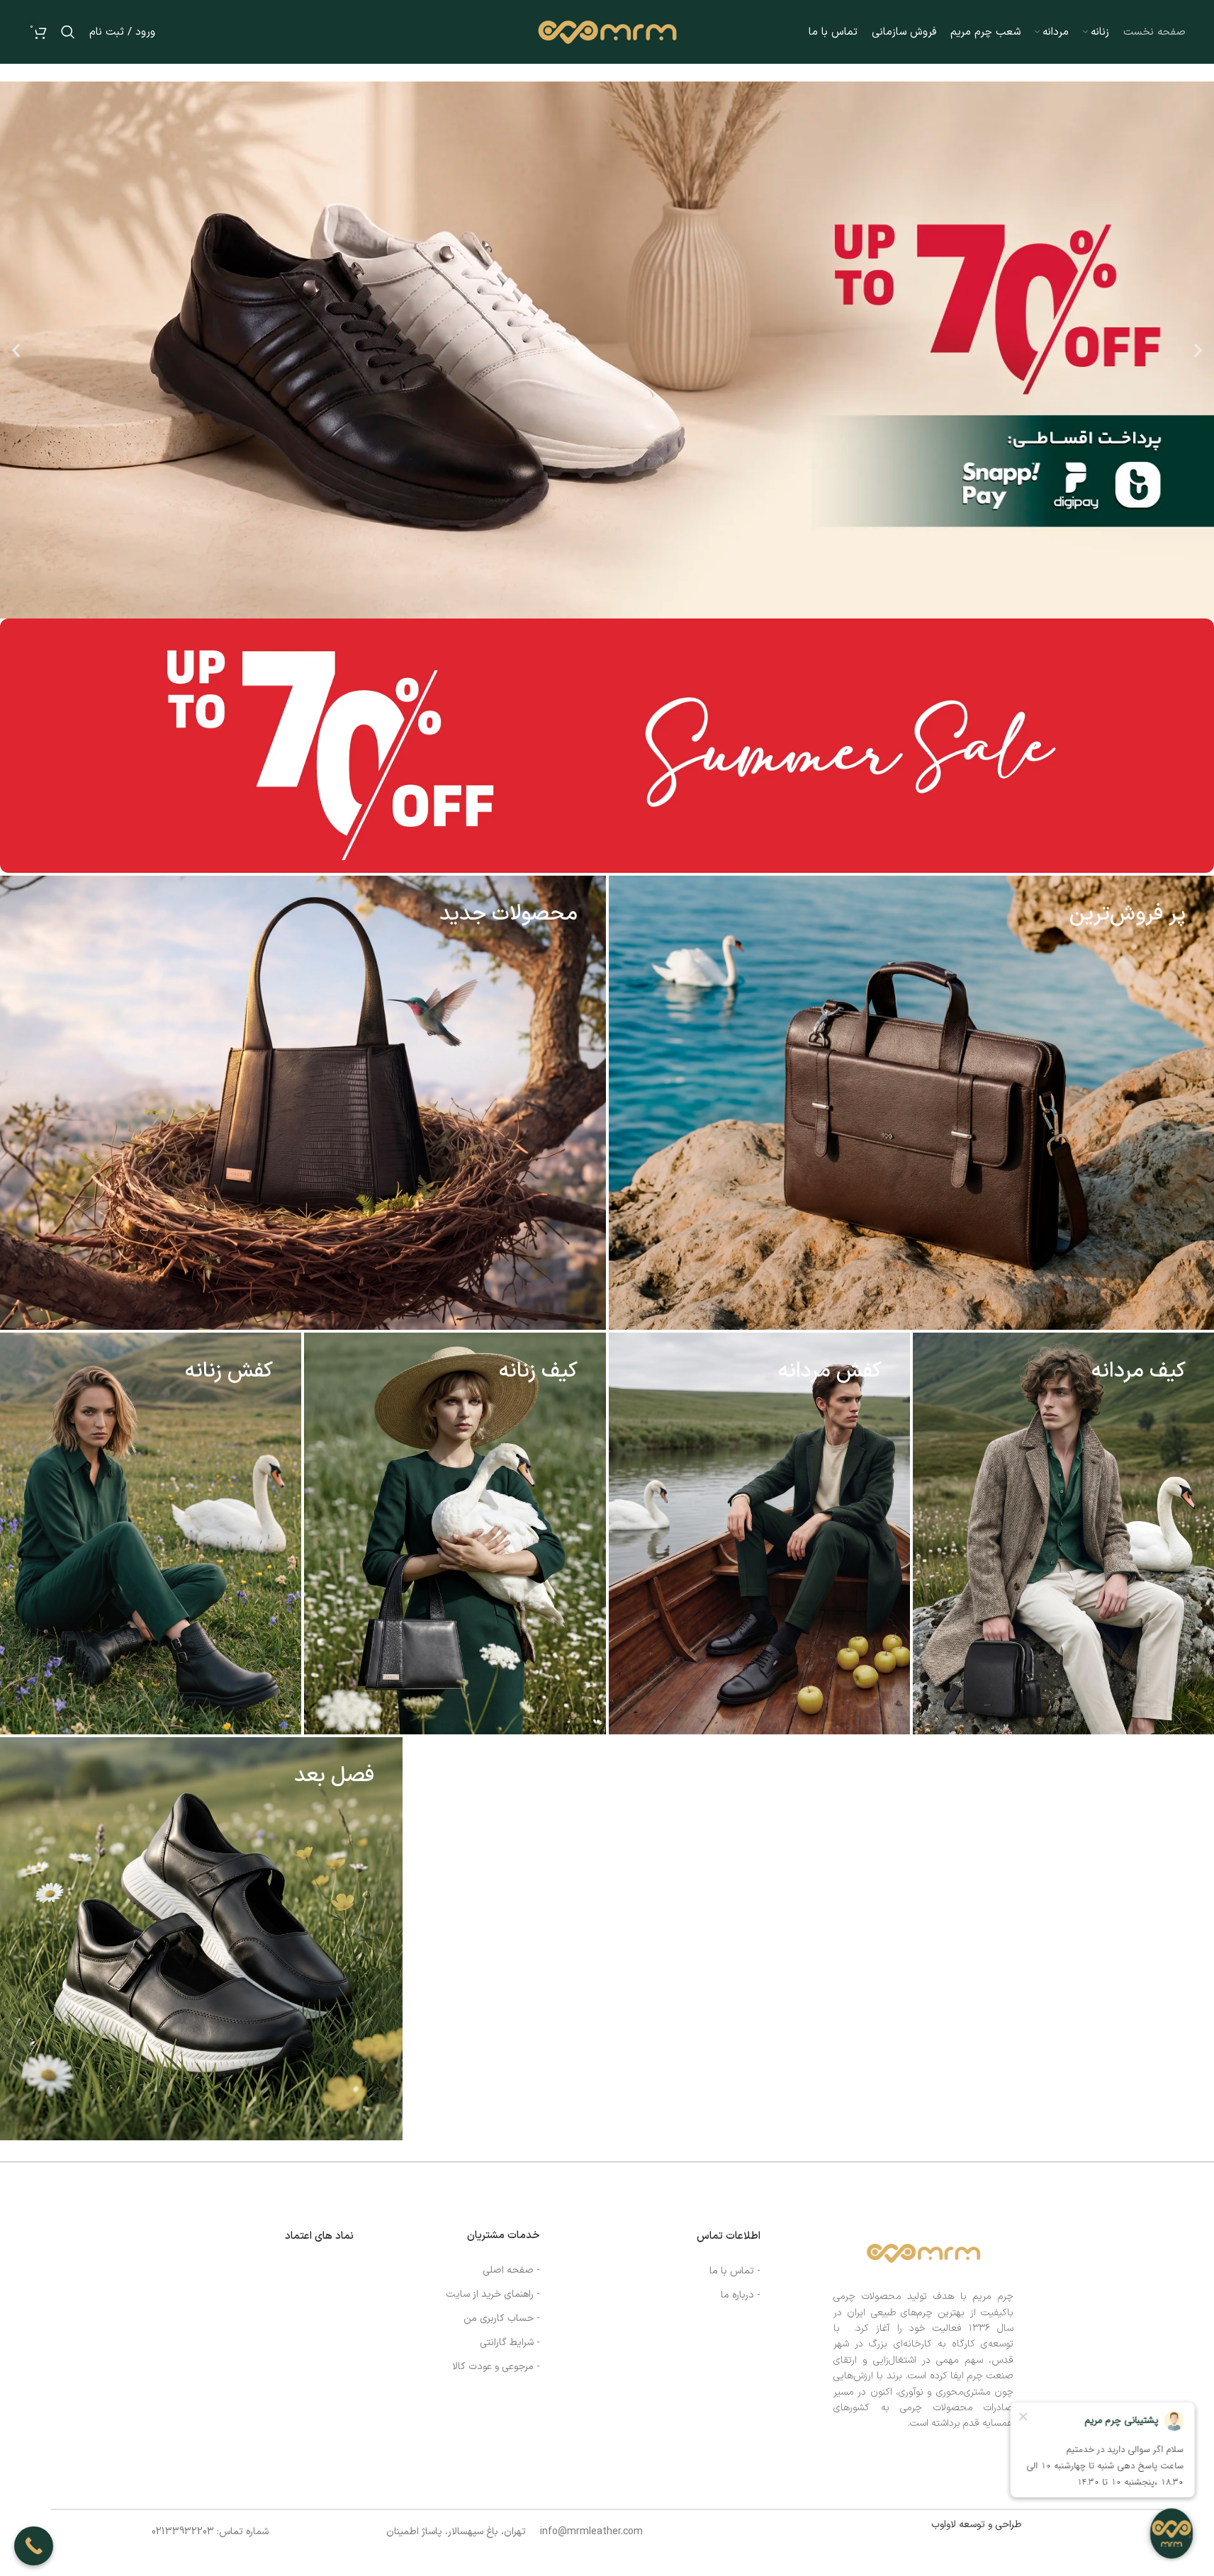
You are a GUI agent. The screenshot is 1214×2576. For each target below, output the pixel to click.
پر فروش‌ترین (1128, 914)
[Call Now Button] (34, 2546)
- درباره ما (741, 2295)
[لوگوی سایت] (607, 32)
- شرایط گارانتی (510, 2343)
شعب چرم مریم (713, 1776)
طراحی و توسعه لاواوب (977, 2525)
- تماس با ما (735, 2271)
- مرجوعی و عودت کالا (496, 2367)
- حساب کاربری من (502, 2318)
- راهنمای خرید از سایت (493, 2294)
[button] (16, 350)
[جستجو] (68, 32)
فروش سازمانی (1122, 1776)
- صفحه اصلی (511, 2270)
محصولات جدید (508, 914)
